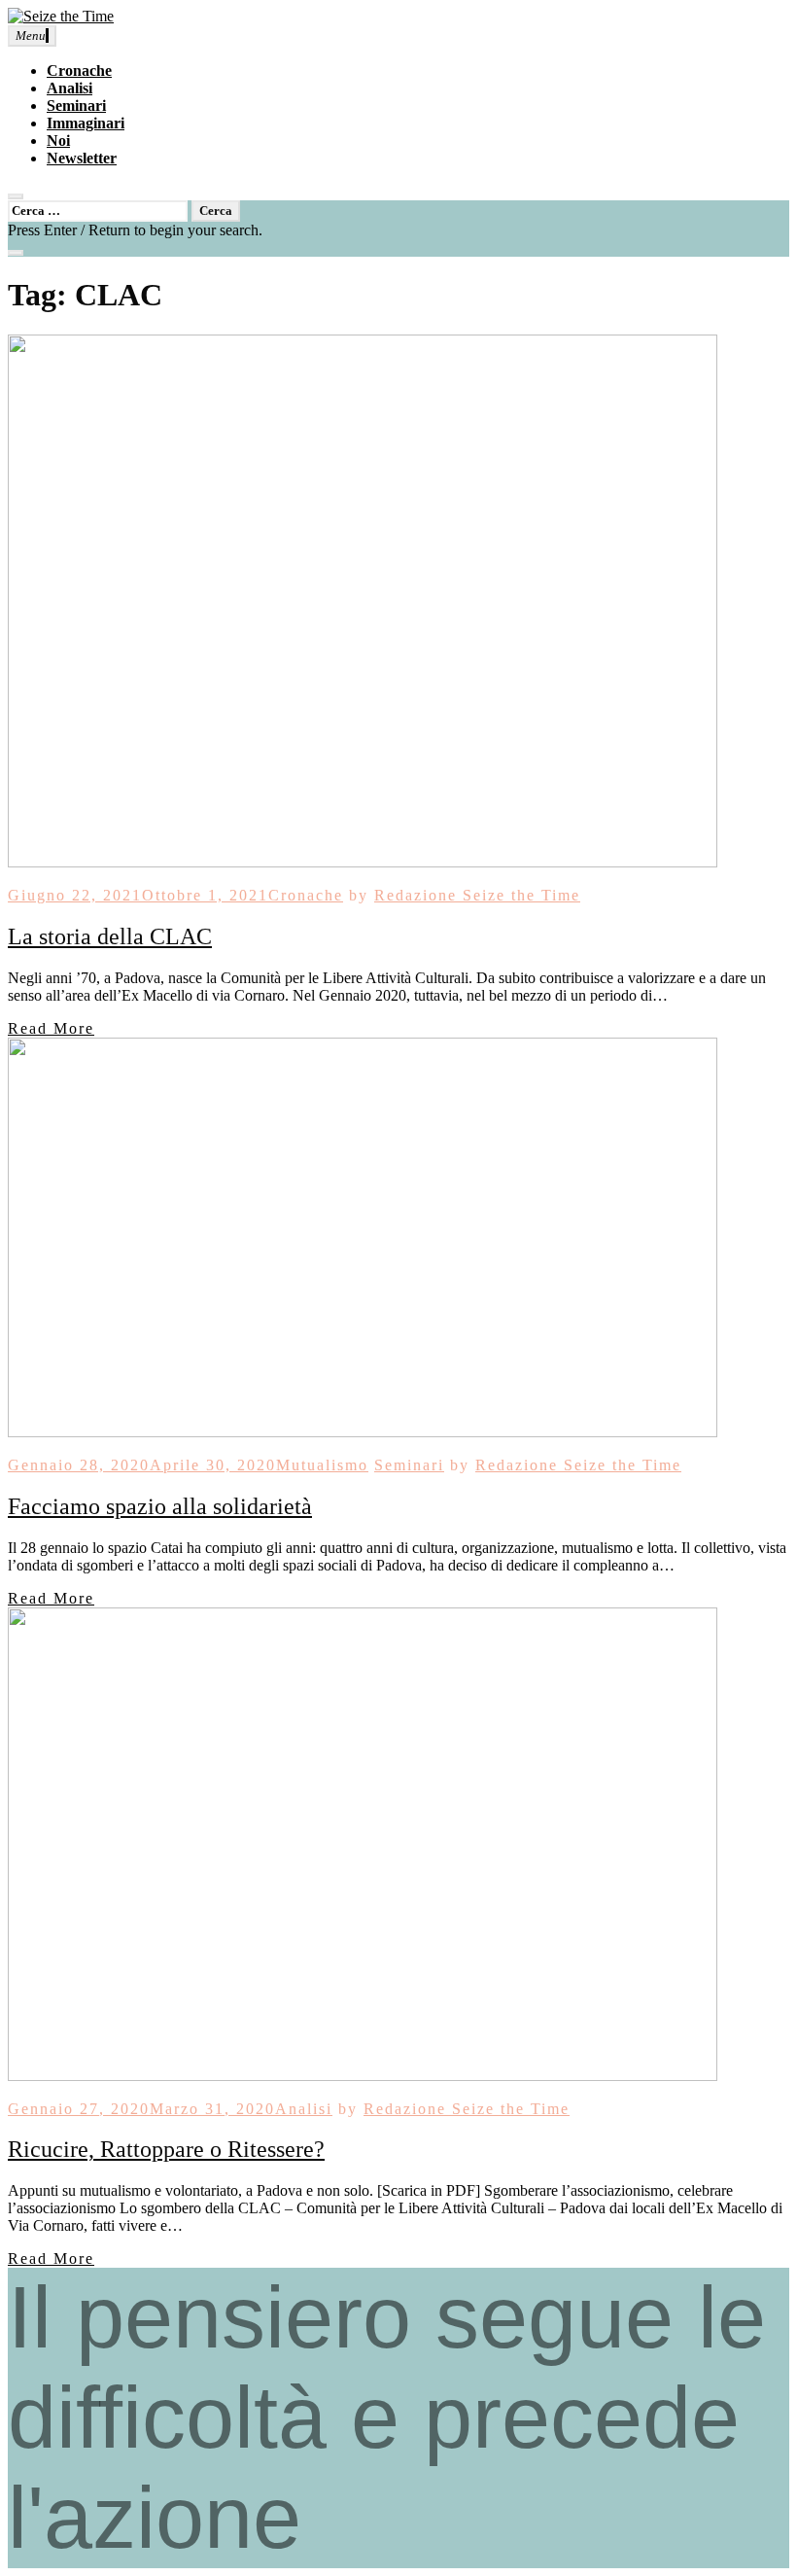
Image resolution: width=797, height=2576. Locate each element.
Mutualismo (322, 1465)
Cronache (79, 71)
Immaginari (86, 123)
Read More (51, 1028)
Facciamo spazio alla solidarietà (160, 1506)
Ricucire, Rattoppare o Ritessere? (166, 2149)
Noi (58, 141)
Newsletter (82, 158)
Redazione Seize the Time (477, 895)
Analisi (69, 88)
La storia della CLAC (110, 936)
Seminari (76, 106)
